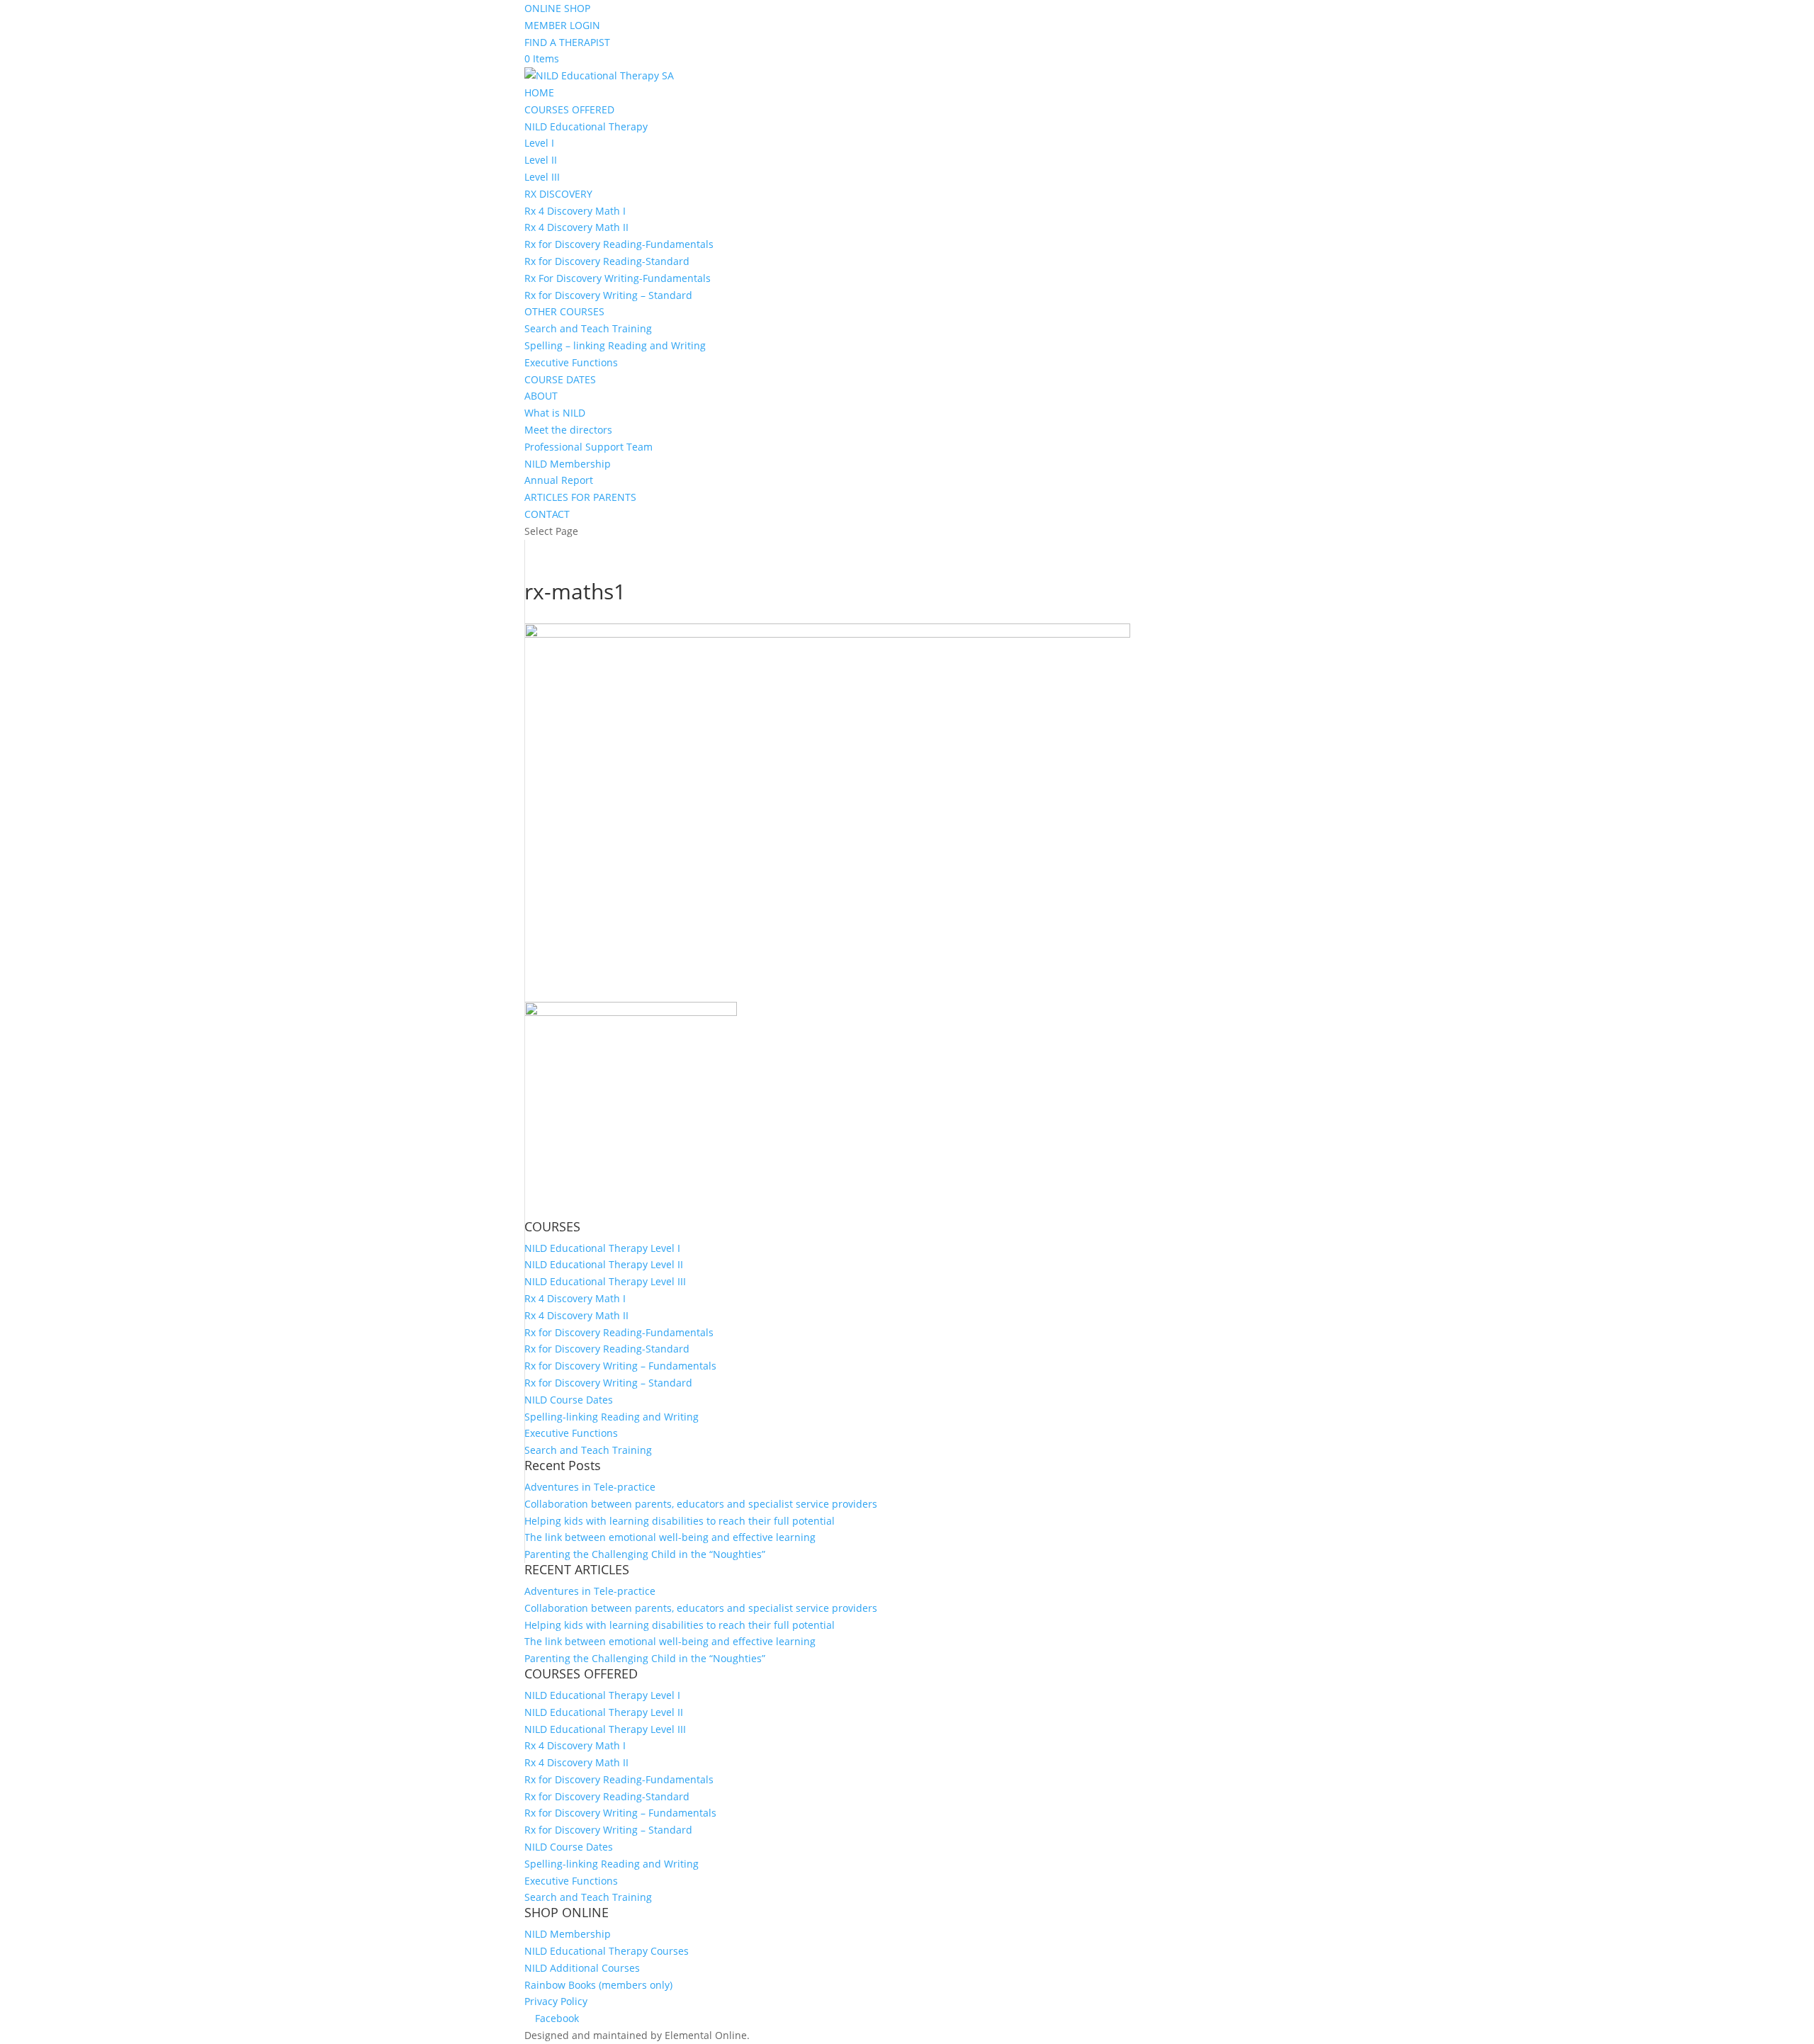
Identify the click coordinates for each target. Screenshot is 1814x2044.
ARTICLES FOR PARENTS (580, 497)
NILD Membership (568, 464)
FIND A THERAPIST (567, 42)
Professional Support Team (588, 447)
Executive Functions (571, 362)
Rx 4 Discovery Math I (575, 211)
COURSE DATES (560, 379)
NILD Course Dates (569, 1400)
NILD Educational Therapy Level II (604, 1264)
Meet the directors (568, 430)
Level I (539, 143)
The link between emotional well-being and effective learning (670, 1537)
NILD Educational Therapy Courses (607, 1951)
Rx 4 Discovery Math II (576, 227)
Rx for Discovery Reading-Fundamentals (619, 244)
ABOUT (541, 396)
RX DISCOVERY (558, 194)
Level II (541, 160)
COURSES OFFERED (569, 109)
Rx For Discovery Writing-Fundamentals (618, 278)
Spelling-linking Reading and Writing (612, 1417)
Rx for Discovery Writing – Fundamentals (620, 1366)
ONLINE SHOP (557, 8)
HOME (539, 92)
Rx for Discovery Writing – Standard (608, 295)
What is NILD (555, 413)
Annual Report (559, 480)
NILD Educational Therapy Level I (602, 1248)
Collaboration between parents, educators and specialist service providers (701, 1504)
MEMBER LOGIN (562, 25)
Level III (542, 177)
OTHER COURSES (564, 311)
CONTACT (547, 514)
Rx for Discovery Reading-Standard (607, 261)
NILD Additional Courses (582, 1968)
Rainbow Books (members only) (598, 1985)
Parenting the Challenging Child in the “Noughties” (645, 1554)
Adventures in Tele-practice (590, 1487)
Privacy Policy (556, 2001)
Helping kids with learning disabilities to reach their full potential (680, 1521)
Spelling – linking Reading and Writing (615, 345)
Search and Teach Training (588, 328)
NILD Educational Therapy (586, 126)
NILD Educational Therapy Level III (605, 1281)
